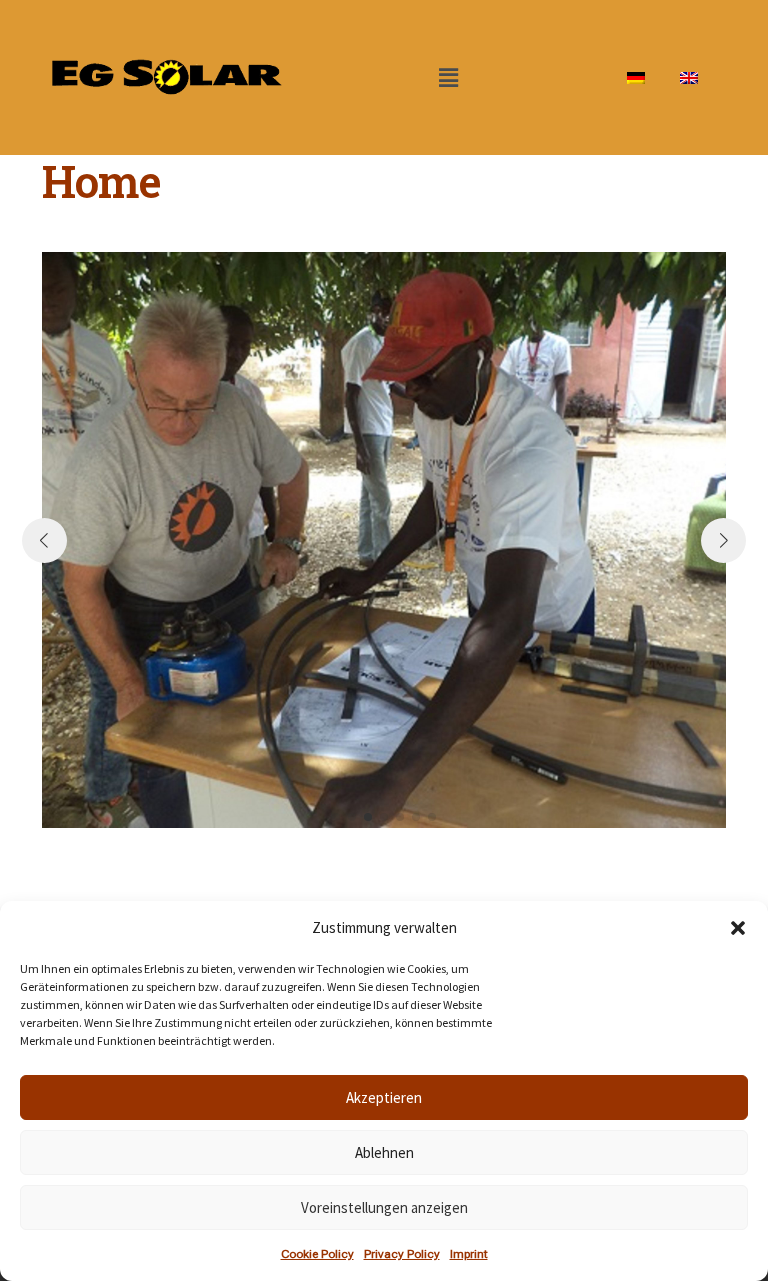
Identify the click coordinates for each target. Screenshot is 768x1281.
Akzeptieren (384, 1097)
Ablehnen (384, 1152)
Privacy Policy (402, 1254)
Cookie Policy (317, 1254)
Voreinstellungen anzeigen (384, 1207)
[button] (738, 928)
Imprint (469, 1254)
